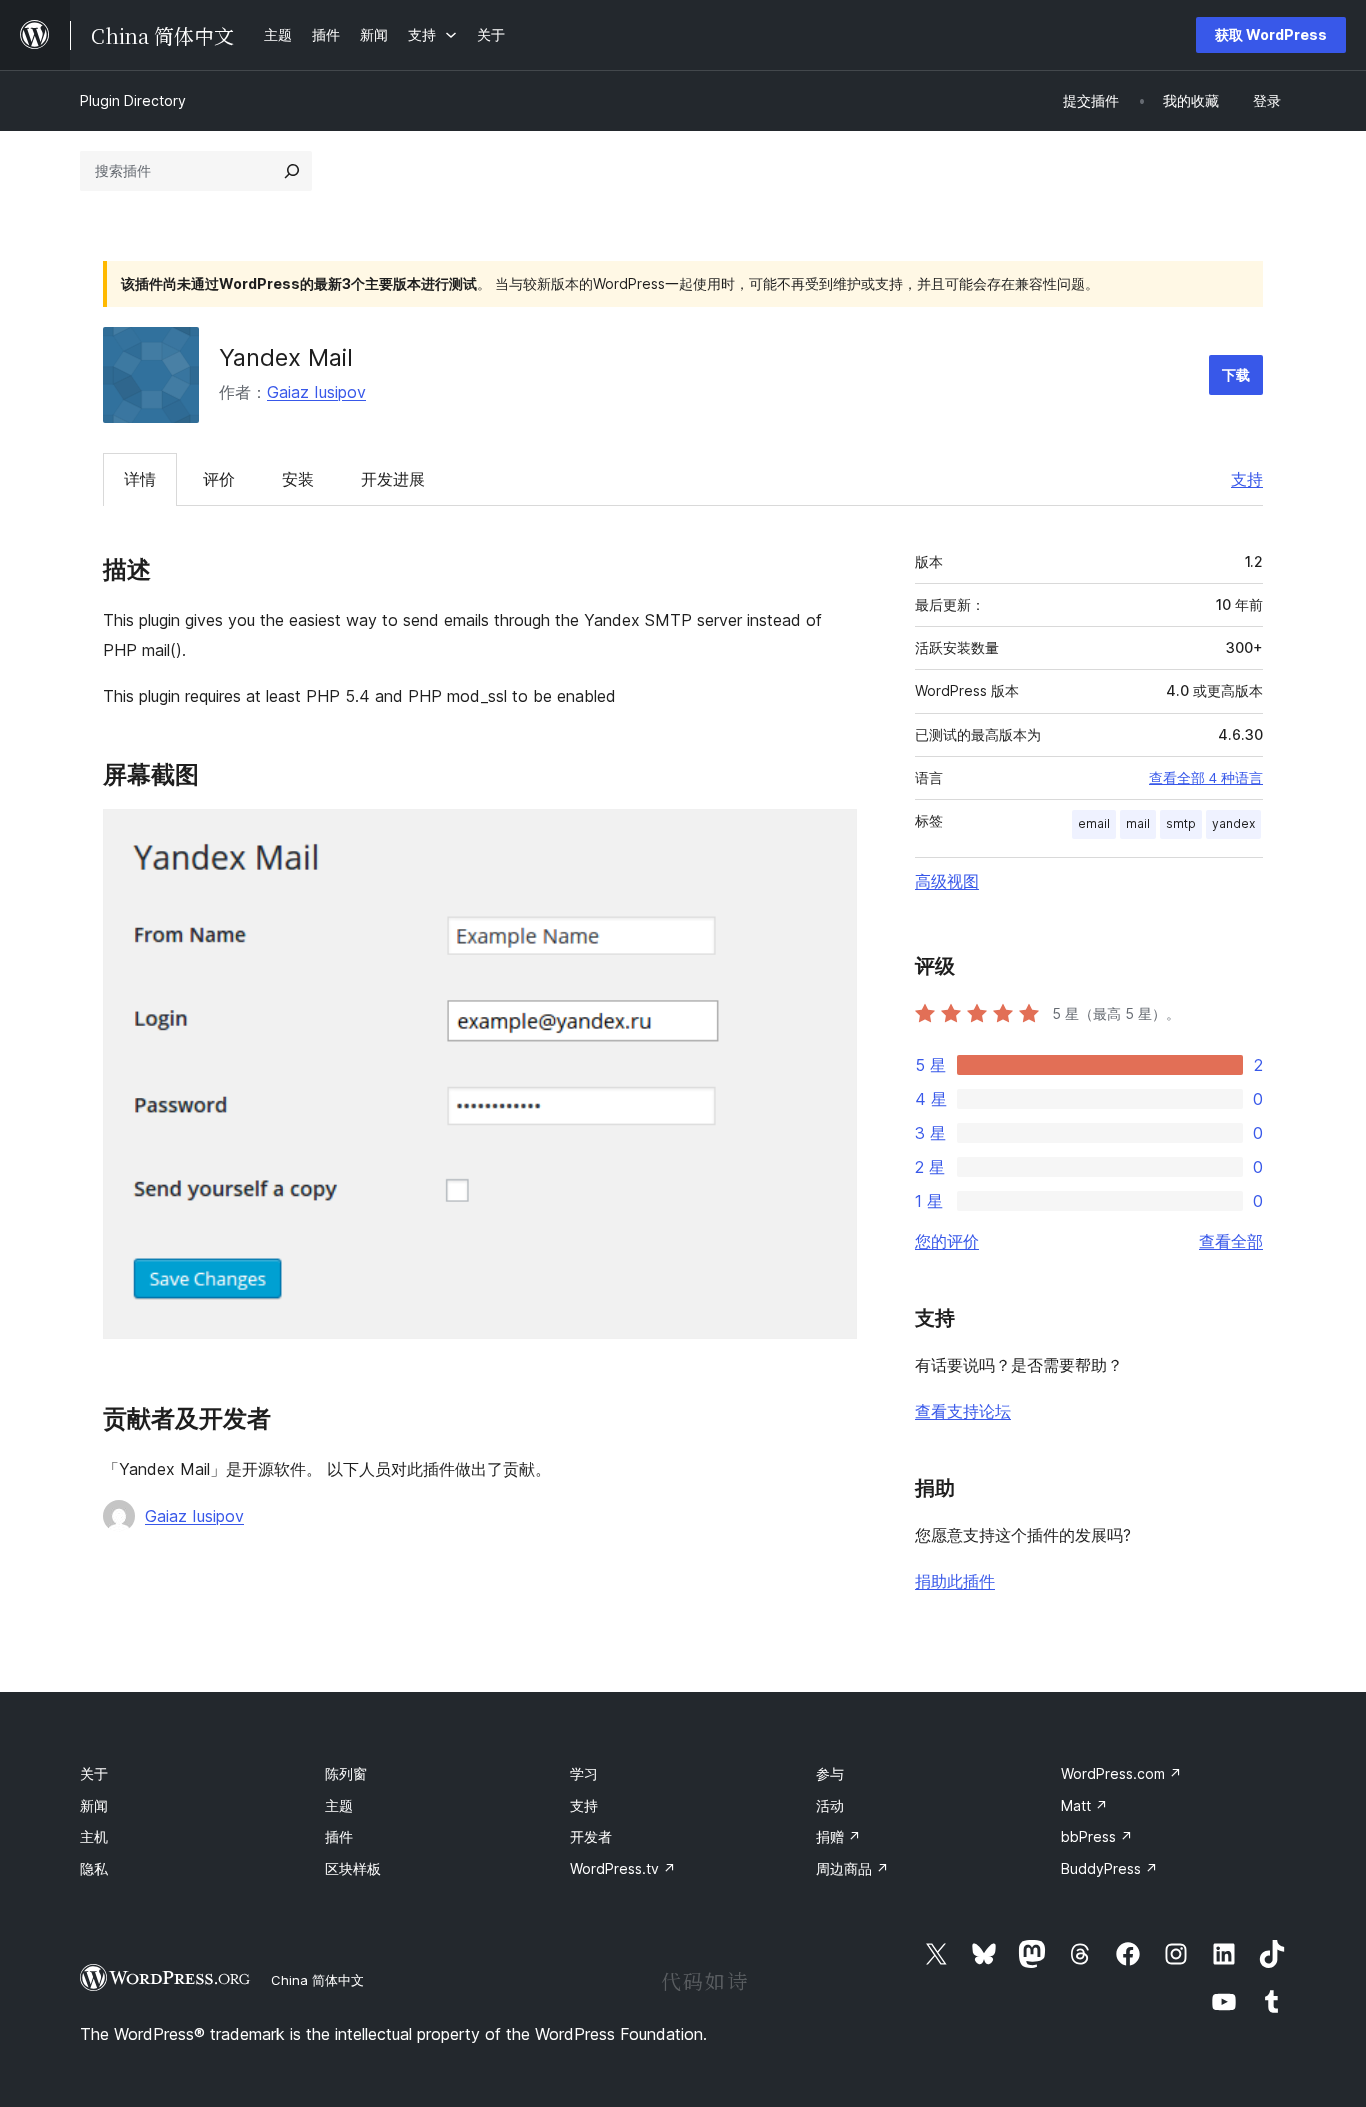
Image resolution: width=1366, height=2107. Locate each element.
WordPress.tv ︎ (623, 1868)
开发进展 (393, 479)
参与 (830, 1773)
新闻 (94, 1805)
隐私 (94, 1868)
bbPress (1097, 1836)
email (1094, 823)
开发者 (591, 1836)
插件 (339, 1836)
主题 (339, 1805)
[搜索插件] (292, 171)
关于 (94, 1773)
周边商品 (852, 1868)
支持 (1247, 479)
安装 (298, 479)
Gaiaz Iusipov (316, 392)
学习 (584, 1773)
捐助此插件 (955, 1581)
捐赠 (838, 1836)
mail (1138, 823)
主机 (94, 1836)
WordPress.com (1121, 1773)
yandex (1233, 823)
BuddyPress (1109, 1868)
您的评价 (947, 1241)
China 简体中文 (317, 1980)
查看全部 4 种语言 (1206, 778)
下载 (1236, 374)
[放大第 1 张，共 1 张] (830, 836)
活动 (830, 1805)
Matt (1084, 1805)
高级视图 (947, 881)
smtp (1181, 823)
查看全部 (1231, 1241)
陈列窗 (346, 1773)
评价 (219, 479)
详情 (140, 479)
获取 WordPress (1271, 34)
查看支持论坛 (963, 1411)
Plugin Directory (133, 100)
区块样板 (353, 1868)
